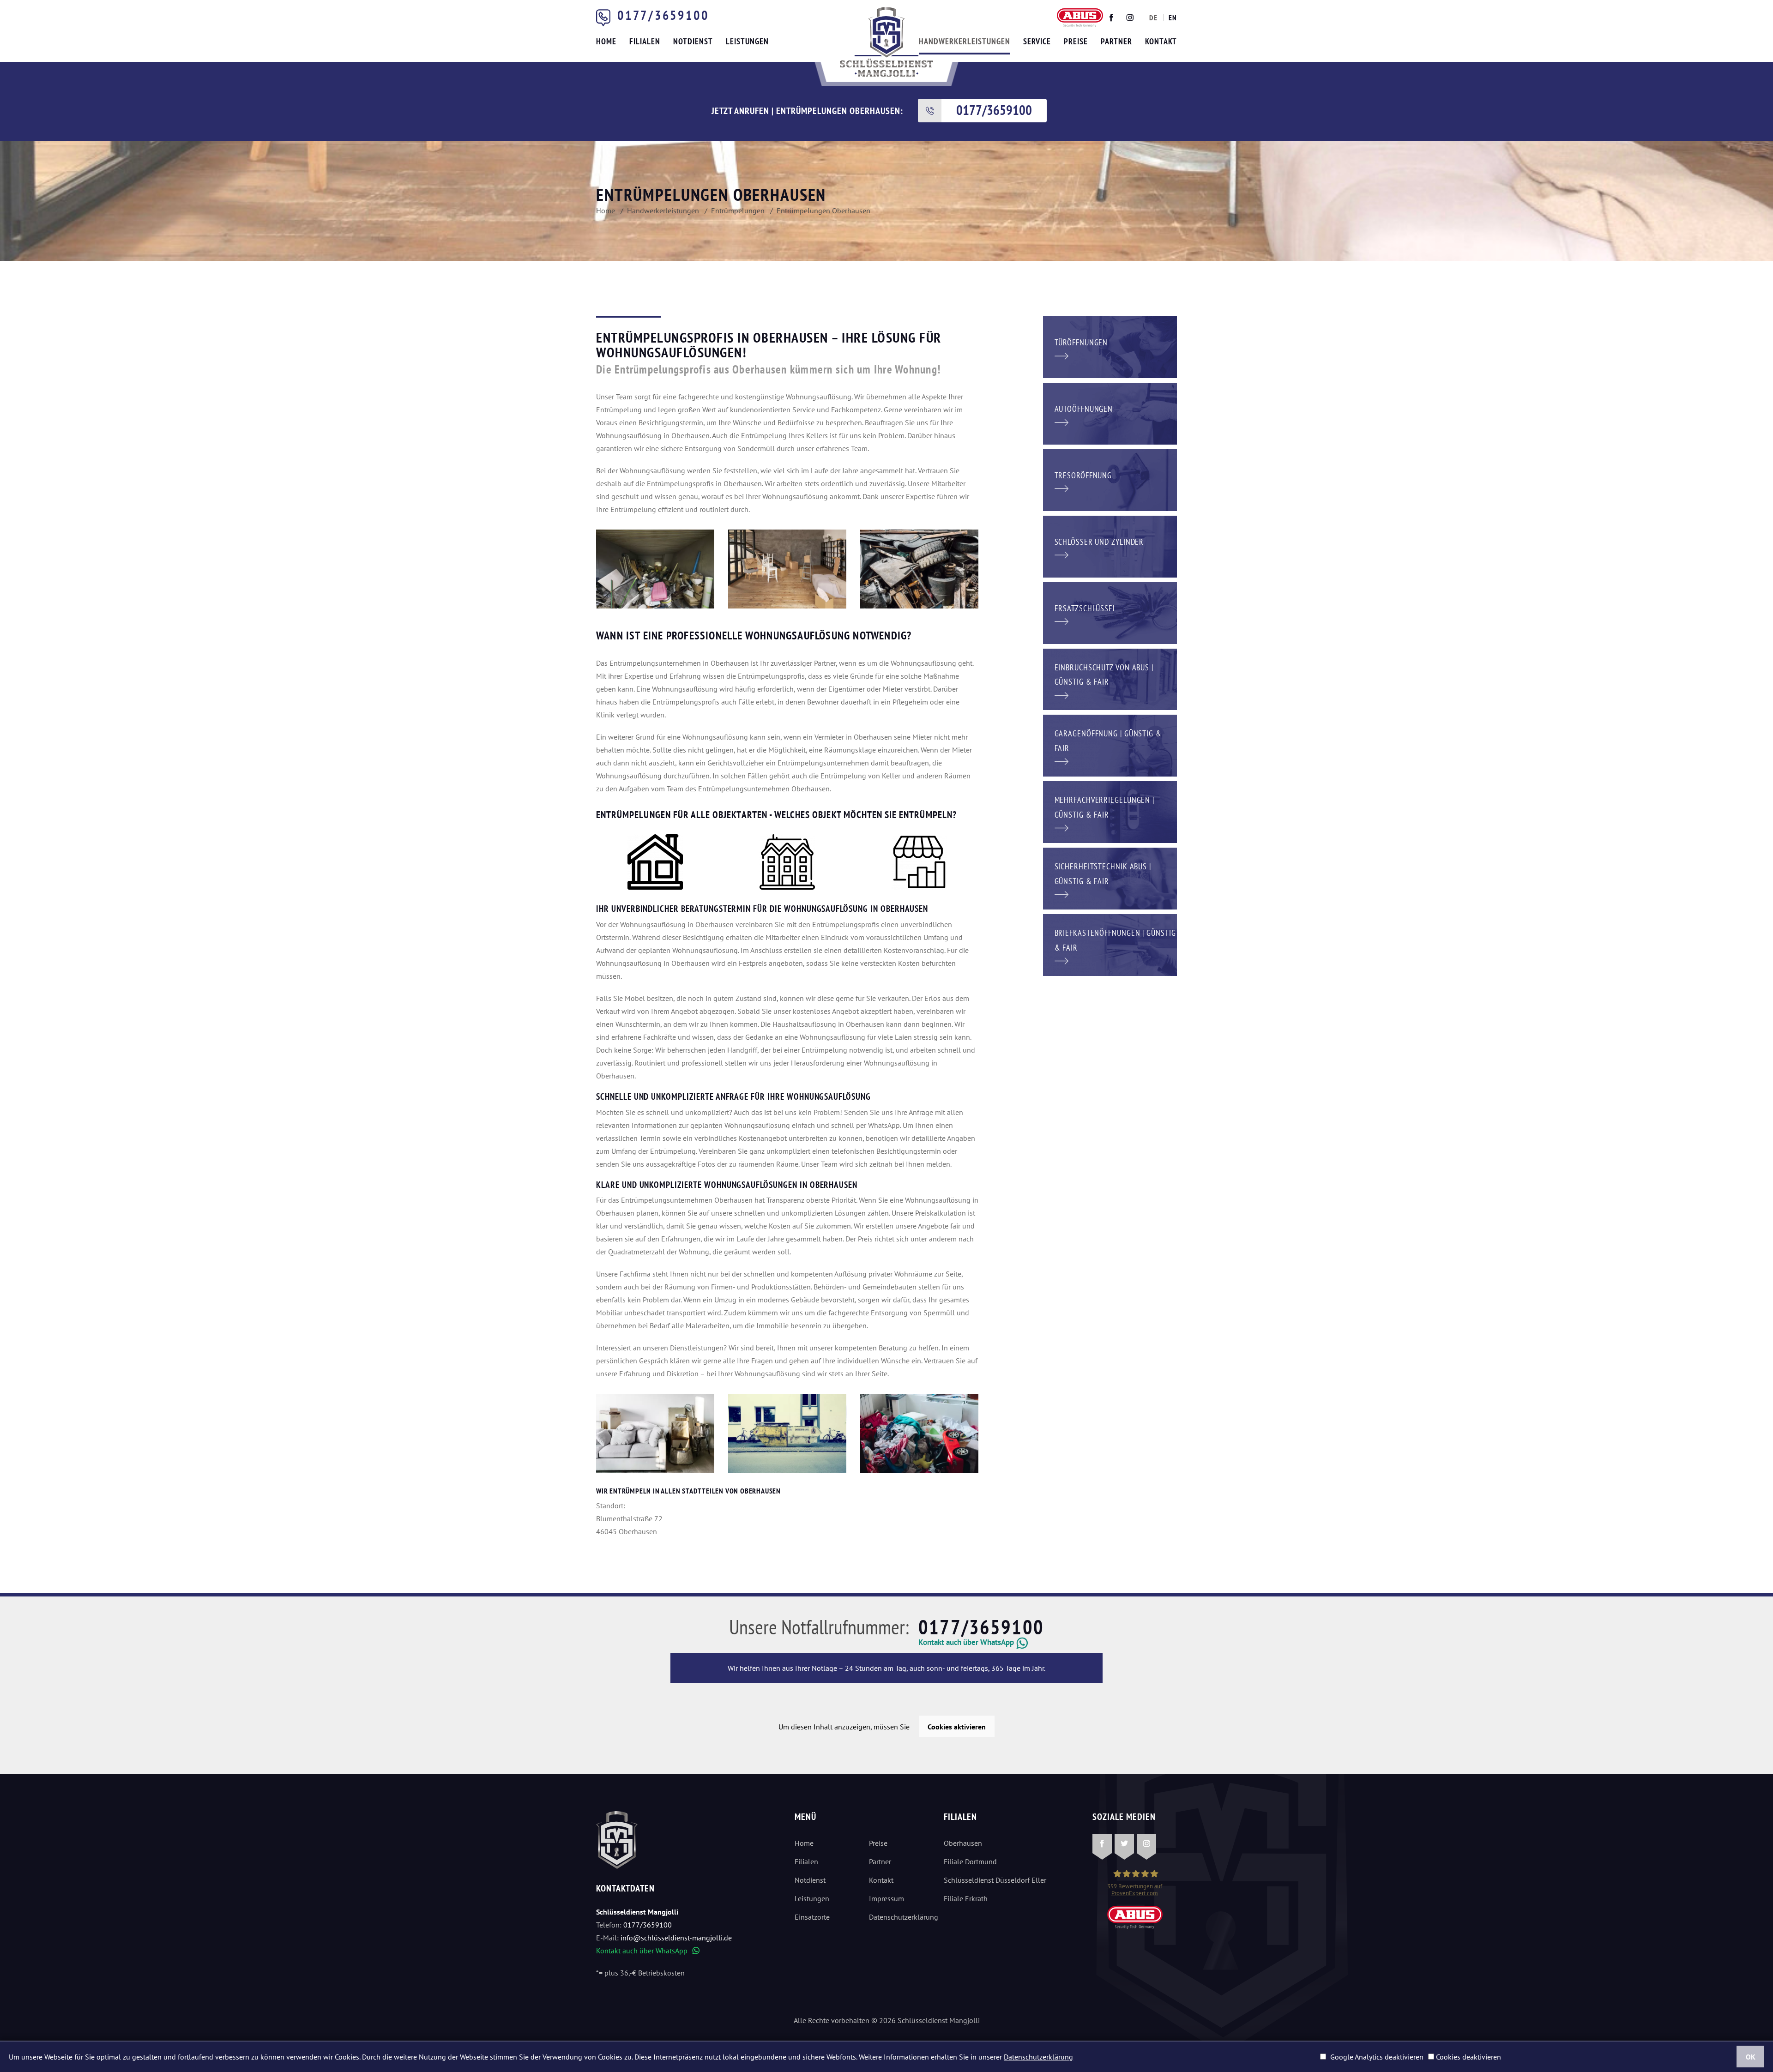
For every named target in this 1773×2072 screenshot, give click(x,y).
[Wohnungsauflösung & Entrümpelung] (787, 1433)
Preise (878, 1843)
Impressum (886, 1898)
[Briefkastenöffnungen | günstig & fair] (1110, 944)
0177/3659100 (663, 15)
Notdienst (810, 1880)
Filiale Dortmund (970, 1861)
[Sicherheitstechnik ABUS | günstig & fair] (1110, 878)
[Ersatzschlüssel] (1110, 612)
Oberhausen (963, 1843)
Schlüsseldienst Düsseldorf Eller (995, 1880)
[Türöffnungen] (1110, 346)
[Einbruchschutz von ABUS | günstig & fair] (1110, 679)
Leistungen (812, 1898)
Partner (880, 1861)
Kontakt (881, 1880)
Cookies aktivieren (957, 1727)
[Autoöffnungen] (1110, 413)
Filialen (806, 1861)
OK (1751, 2057)
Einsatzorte (812, 1917)
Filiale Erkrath (966, 1898)
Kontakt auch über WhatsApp (648, 1951)
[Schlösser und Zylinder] (1110, 546)
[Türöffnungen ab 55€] (886, 42)
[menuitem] (1153, 18)
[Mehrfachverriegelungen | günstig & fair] (1110, 811)
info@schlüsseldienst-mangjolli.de (676, 1938)
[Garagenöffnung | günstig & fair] (1110, 745)
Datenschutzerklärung (899, 1917)
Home (804, 1843)
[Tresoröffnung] (1110, 479)
